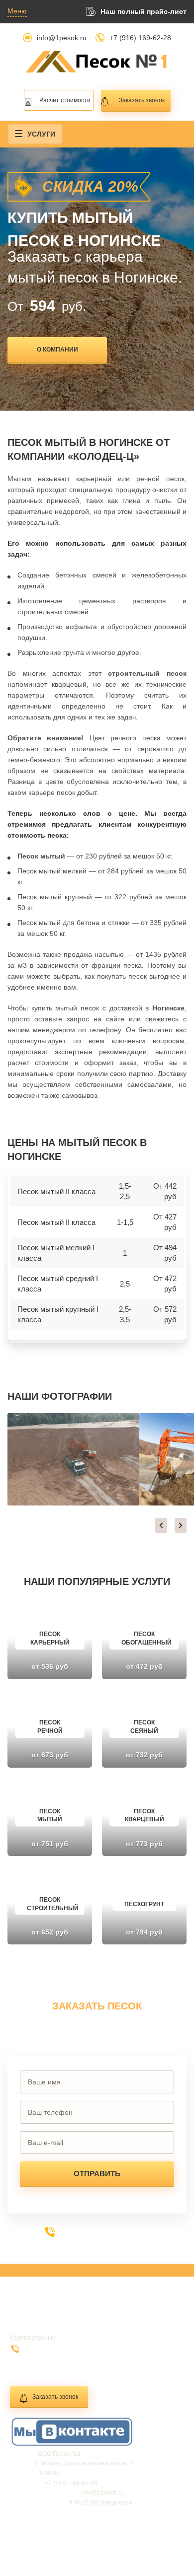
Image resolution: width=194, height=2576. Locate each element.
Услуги (41, 134)
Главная (30, 2314)
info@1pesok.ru (62, 38)
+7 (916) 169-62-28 (140, 38)
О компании (57, 350)
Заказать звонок (142, 100)
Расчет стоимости (65, 100)
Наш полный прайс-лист (144, 11)
